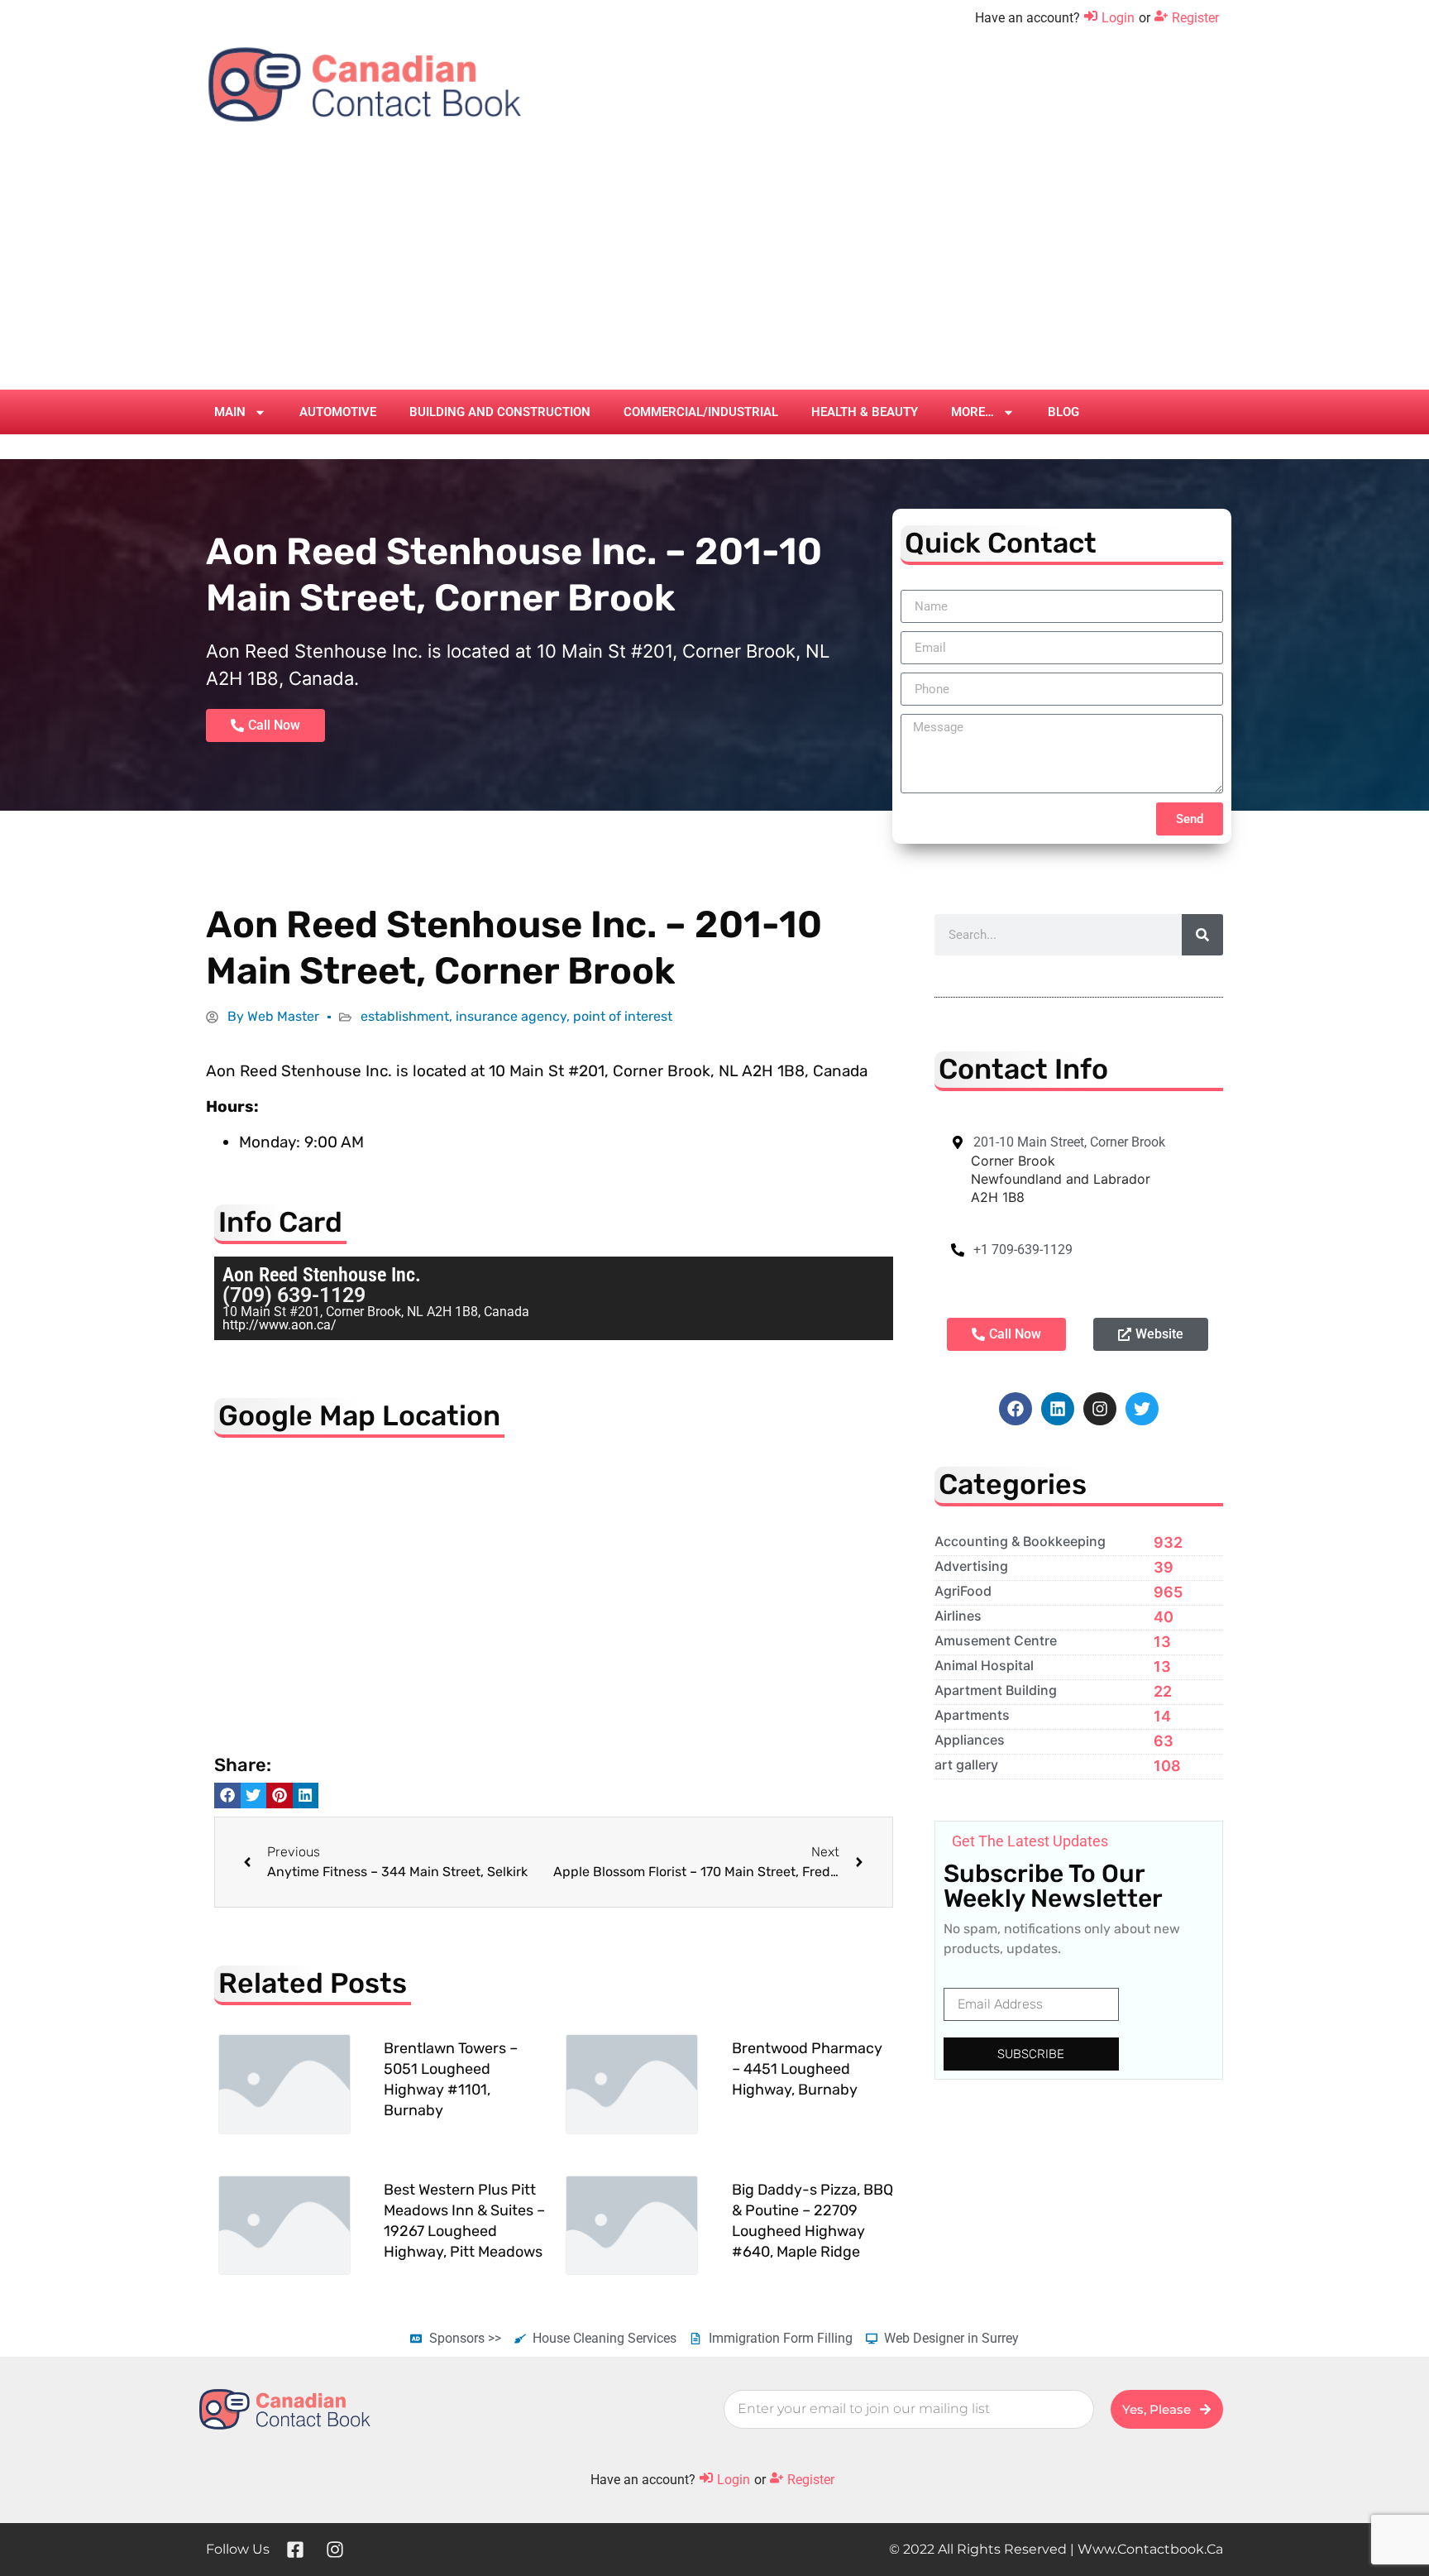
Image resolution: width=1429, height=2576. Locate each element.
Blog (1063, 412)
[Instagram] (1100, 1409)
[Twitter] (1142, 1409)
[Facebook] (1016, 1409)
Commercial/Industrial (701, 412)
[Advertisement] (714, 266)
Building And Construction (500, 412)
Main (230, 412)
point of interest (623, 1016)
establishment (405, 1016)
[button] (227, 1796)
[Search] (1202, 935)
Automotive (338, 412)
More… (973, 412)
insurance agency (511, 1016)
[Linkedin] (1058, 1409)
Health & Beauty (865, 412)
